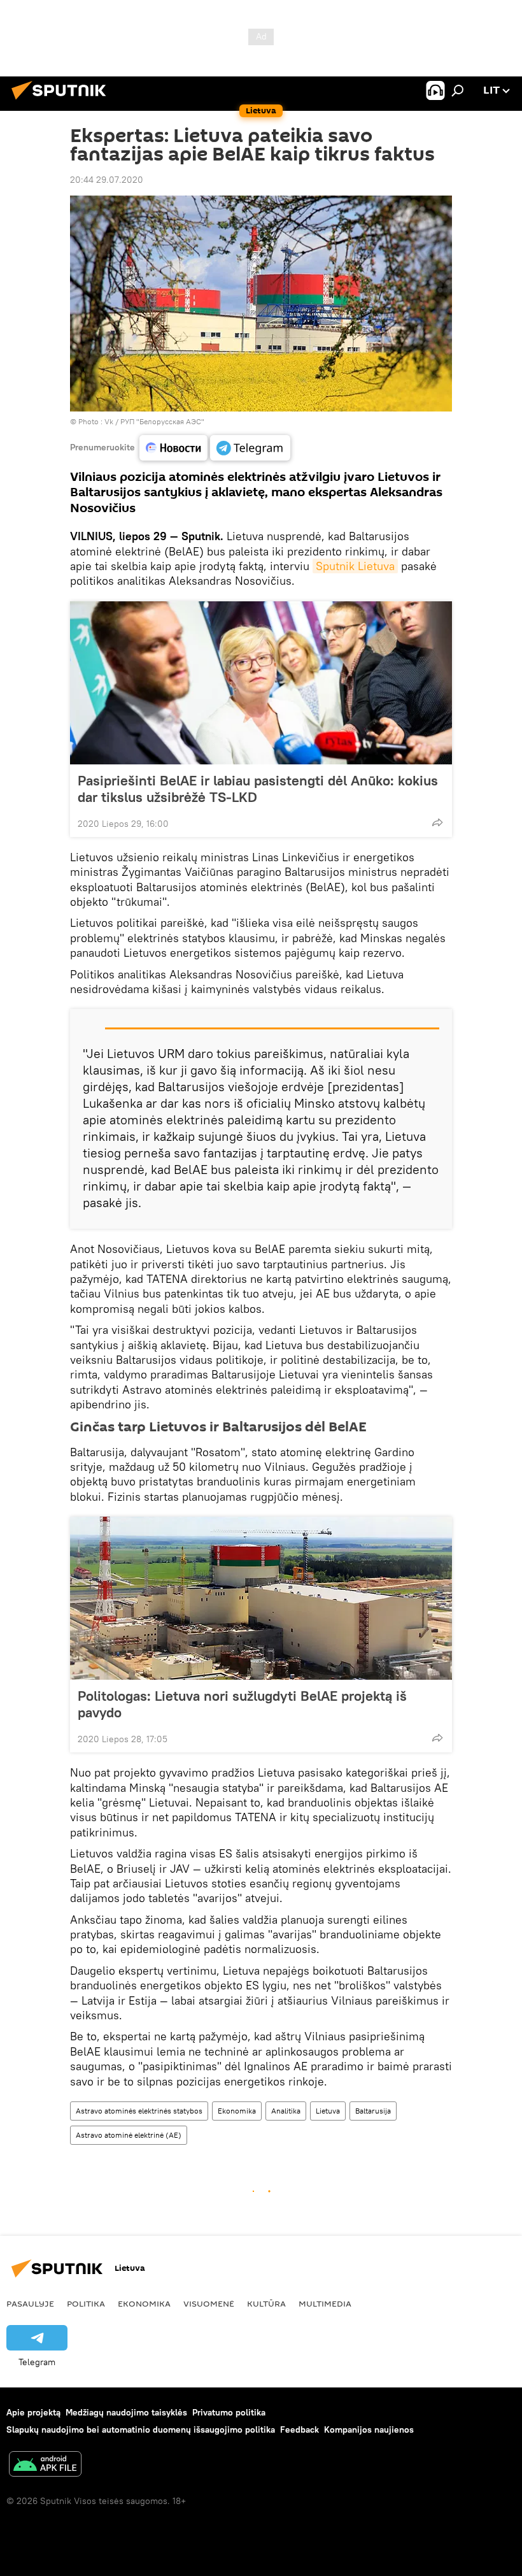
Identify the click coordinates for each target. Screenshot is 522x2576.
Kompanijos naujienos (369, 2429)
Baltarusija (373, 2111)
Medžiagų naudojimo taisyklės (126, 2412)
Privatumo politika (229, 2412)
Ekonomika (237, 2111)
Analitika (286, 2111)
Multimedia (325, 2303)
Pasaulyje (30, 2303)
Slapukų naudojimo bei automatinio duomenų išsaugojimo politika (141, 2429)
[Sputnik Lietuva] (62, 101)
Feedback (300, 2429)
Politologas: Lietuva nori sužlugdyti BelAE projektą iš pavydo (242, 1704)
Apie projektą (33, 2412)
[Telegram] (250, 448)
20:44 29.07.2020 (107, 180)
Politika (86, 2303)
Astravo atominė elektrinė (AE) (129, 2135)
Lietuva (328, 2111)
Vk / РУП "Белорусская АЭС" (154, 421)
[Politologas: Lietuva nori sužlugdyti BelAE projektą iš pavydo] (261, 1598)
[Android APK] (45, 2465)
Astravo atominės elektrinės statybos (139, 2111)
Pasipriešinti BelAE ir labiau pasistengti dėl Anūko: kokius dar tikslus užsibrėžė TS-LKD (258, 789)
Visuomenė (209, 2303)
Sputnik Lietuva (355, 566)
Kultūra (266, 2303)
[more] (437, 822)
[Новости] (173, 448)
